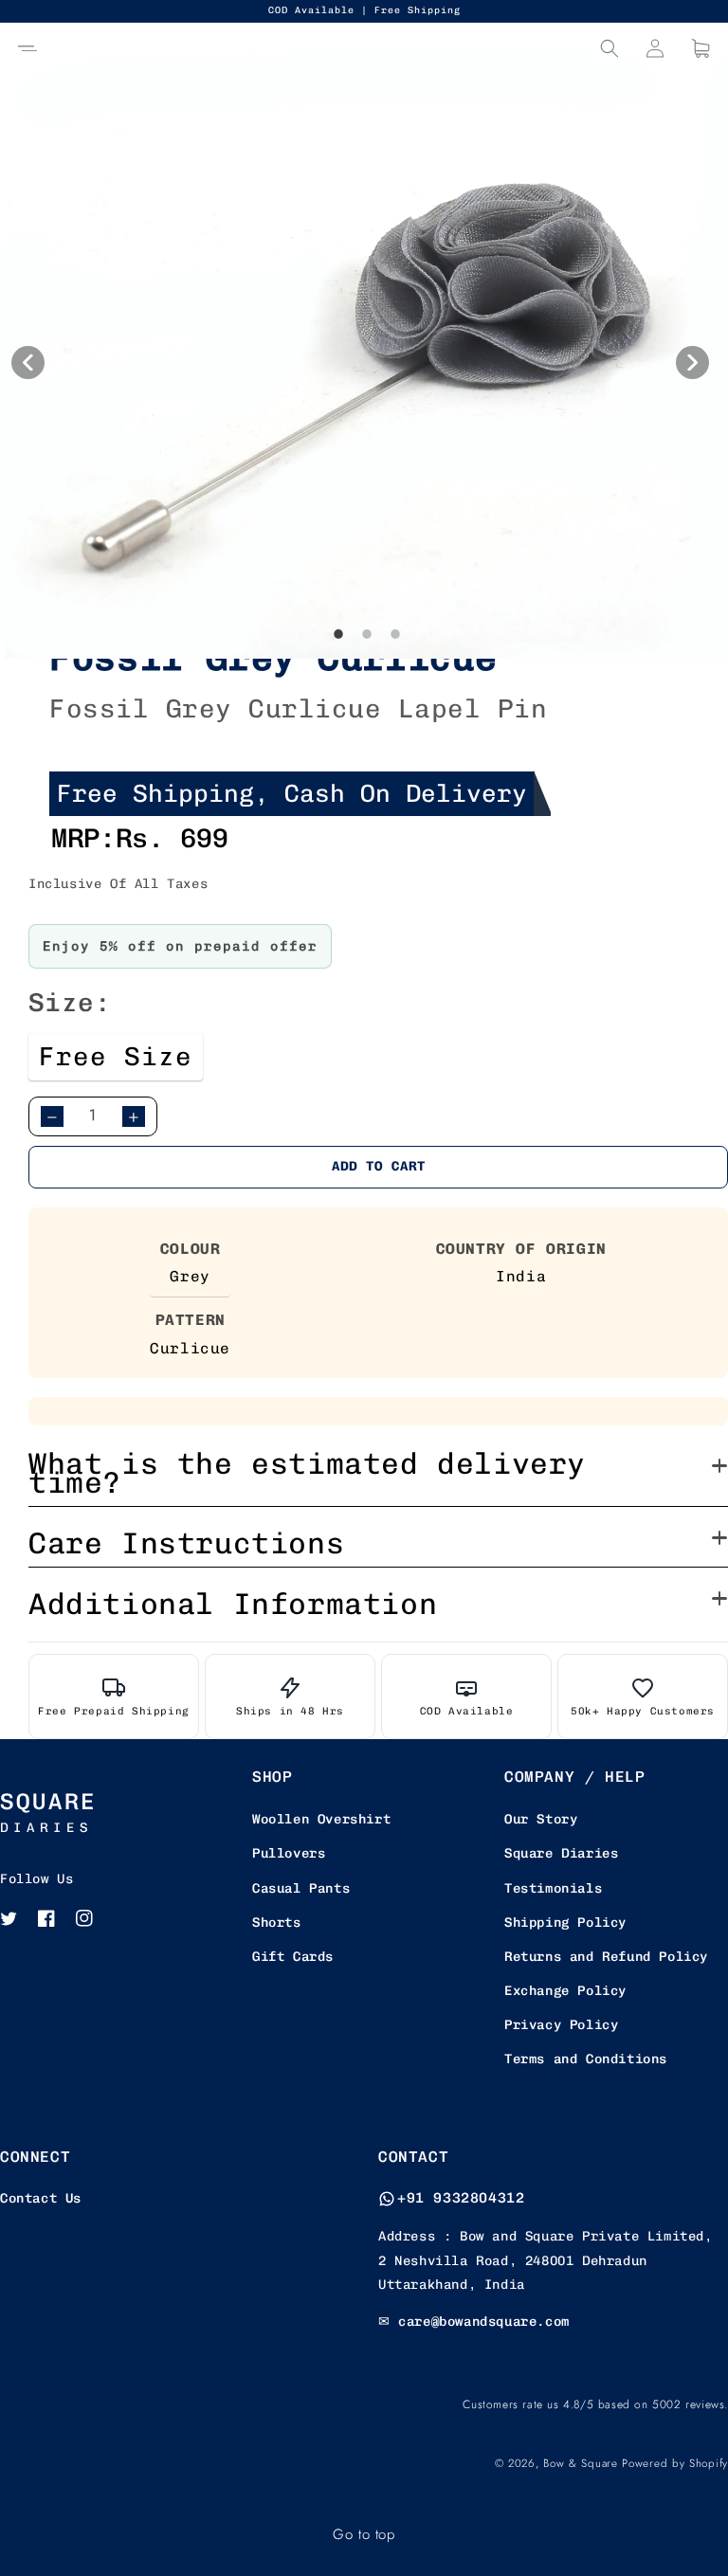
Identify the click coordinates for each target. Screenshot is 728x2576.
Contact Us (41, 2198)
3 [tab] (395, 674)
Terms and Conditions (586, 2059)
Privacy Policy (561, 2025)
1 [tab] (338, 674)
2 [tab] (367, 674)
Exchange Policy (565, 1991)
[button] (27, 48)
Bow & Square (580, 2463)
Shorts (277, 1923)
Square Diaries (561, 1853)
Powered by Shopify (675, 2463)
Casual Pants (301, 1888)
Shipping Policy (565, 1923)
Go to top (364, 2534)
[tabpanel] (366, 355)
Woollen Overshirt (321, 1819)
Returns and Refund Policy (606, 1957)
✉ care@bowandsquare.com (474, 2322)
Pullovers (289, 1853)
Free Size (116, 1056)
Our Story (541, 1819)
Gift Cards (293, 1957)
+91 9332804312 (461, 2198)
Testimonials (553, 1888)
